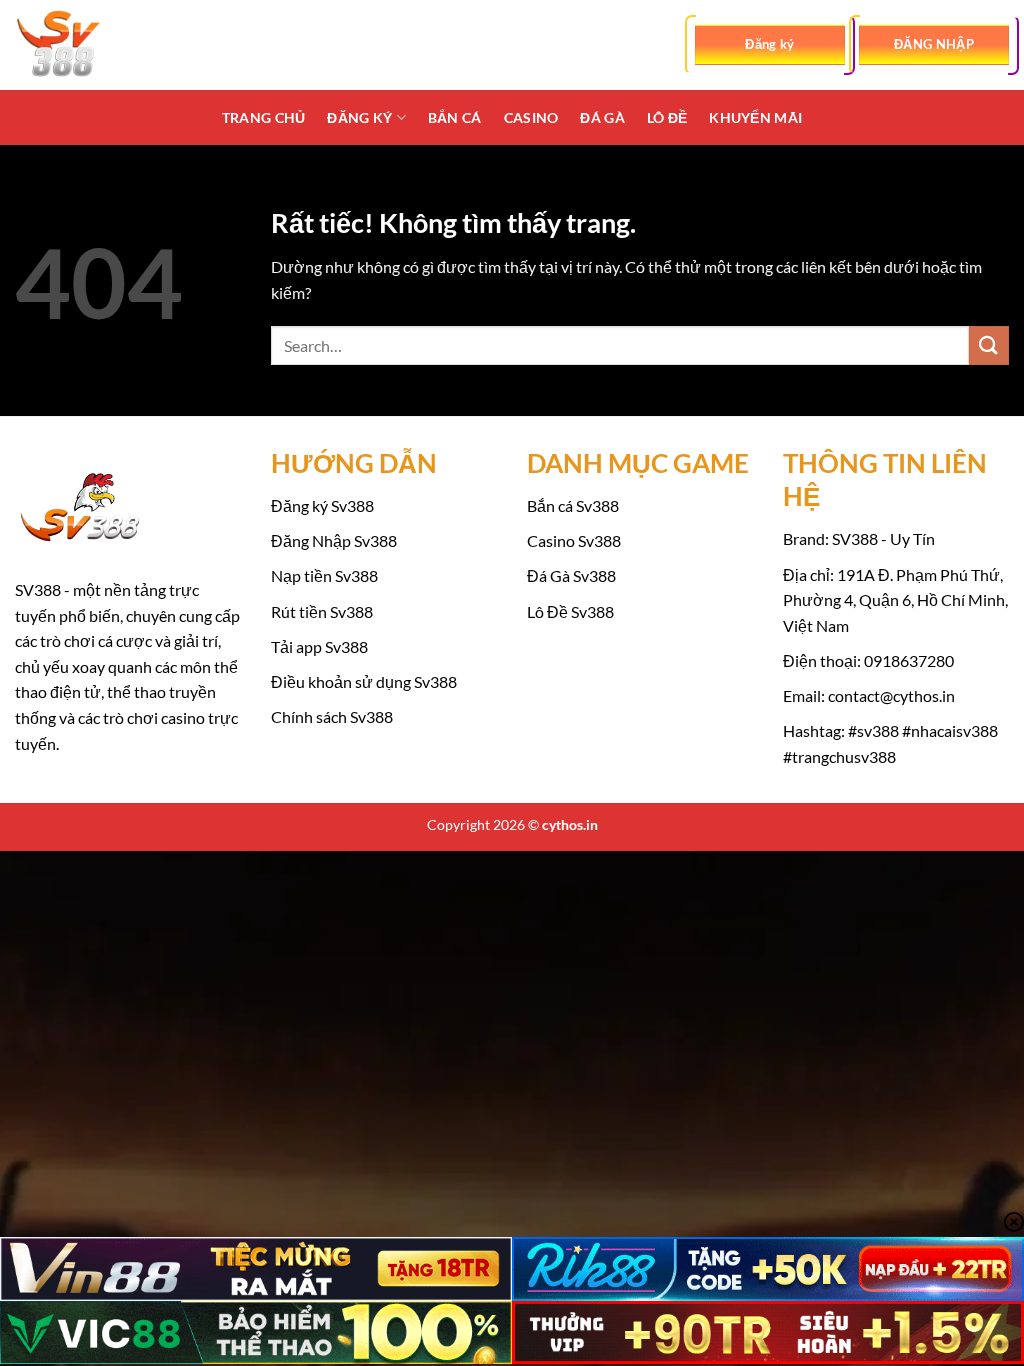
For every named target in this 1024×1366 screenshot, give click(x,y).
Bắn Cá (455, 117)
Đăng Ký (359, 117)
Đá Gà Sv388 (571, 575)
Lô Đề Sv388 (570, 611)
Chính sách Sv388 (332, 716)
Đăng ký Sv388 (322, 505)
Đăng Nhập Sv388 (334, 540)
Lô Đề (667, 117)
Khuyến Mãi (755, 117)
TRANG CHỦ (264, 117)
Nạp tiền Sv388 (324, 575)
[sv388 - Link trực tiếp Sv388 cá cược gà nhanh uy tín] (115, 45)
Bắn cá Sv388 (573, 505)
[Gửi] (989, 345)
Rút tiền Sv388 (322, 611)
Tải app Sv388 (319, 646)
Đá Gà (602, 117)
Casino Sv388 (574, 540)
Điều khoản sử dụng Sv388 (364, 681)
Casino (531, 117)
